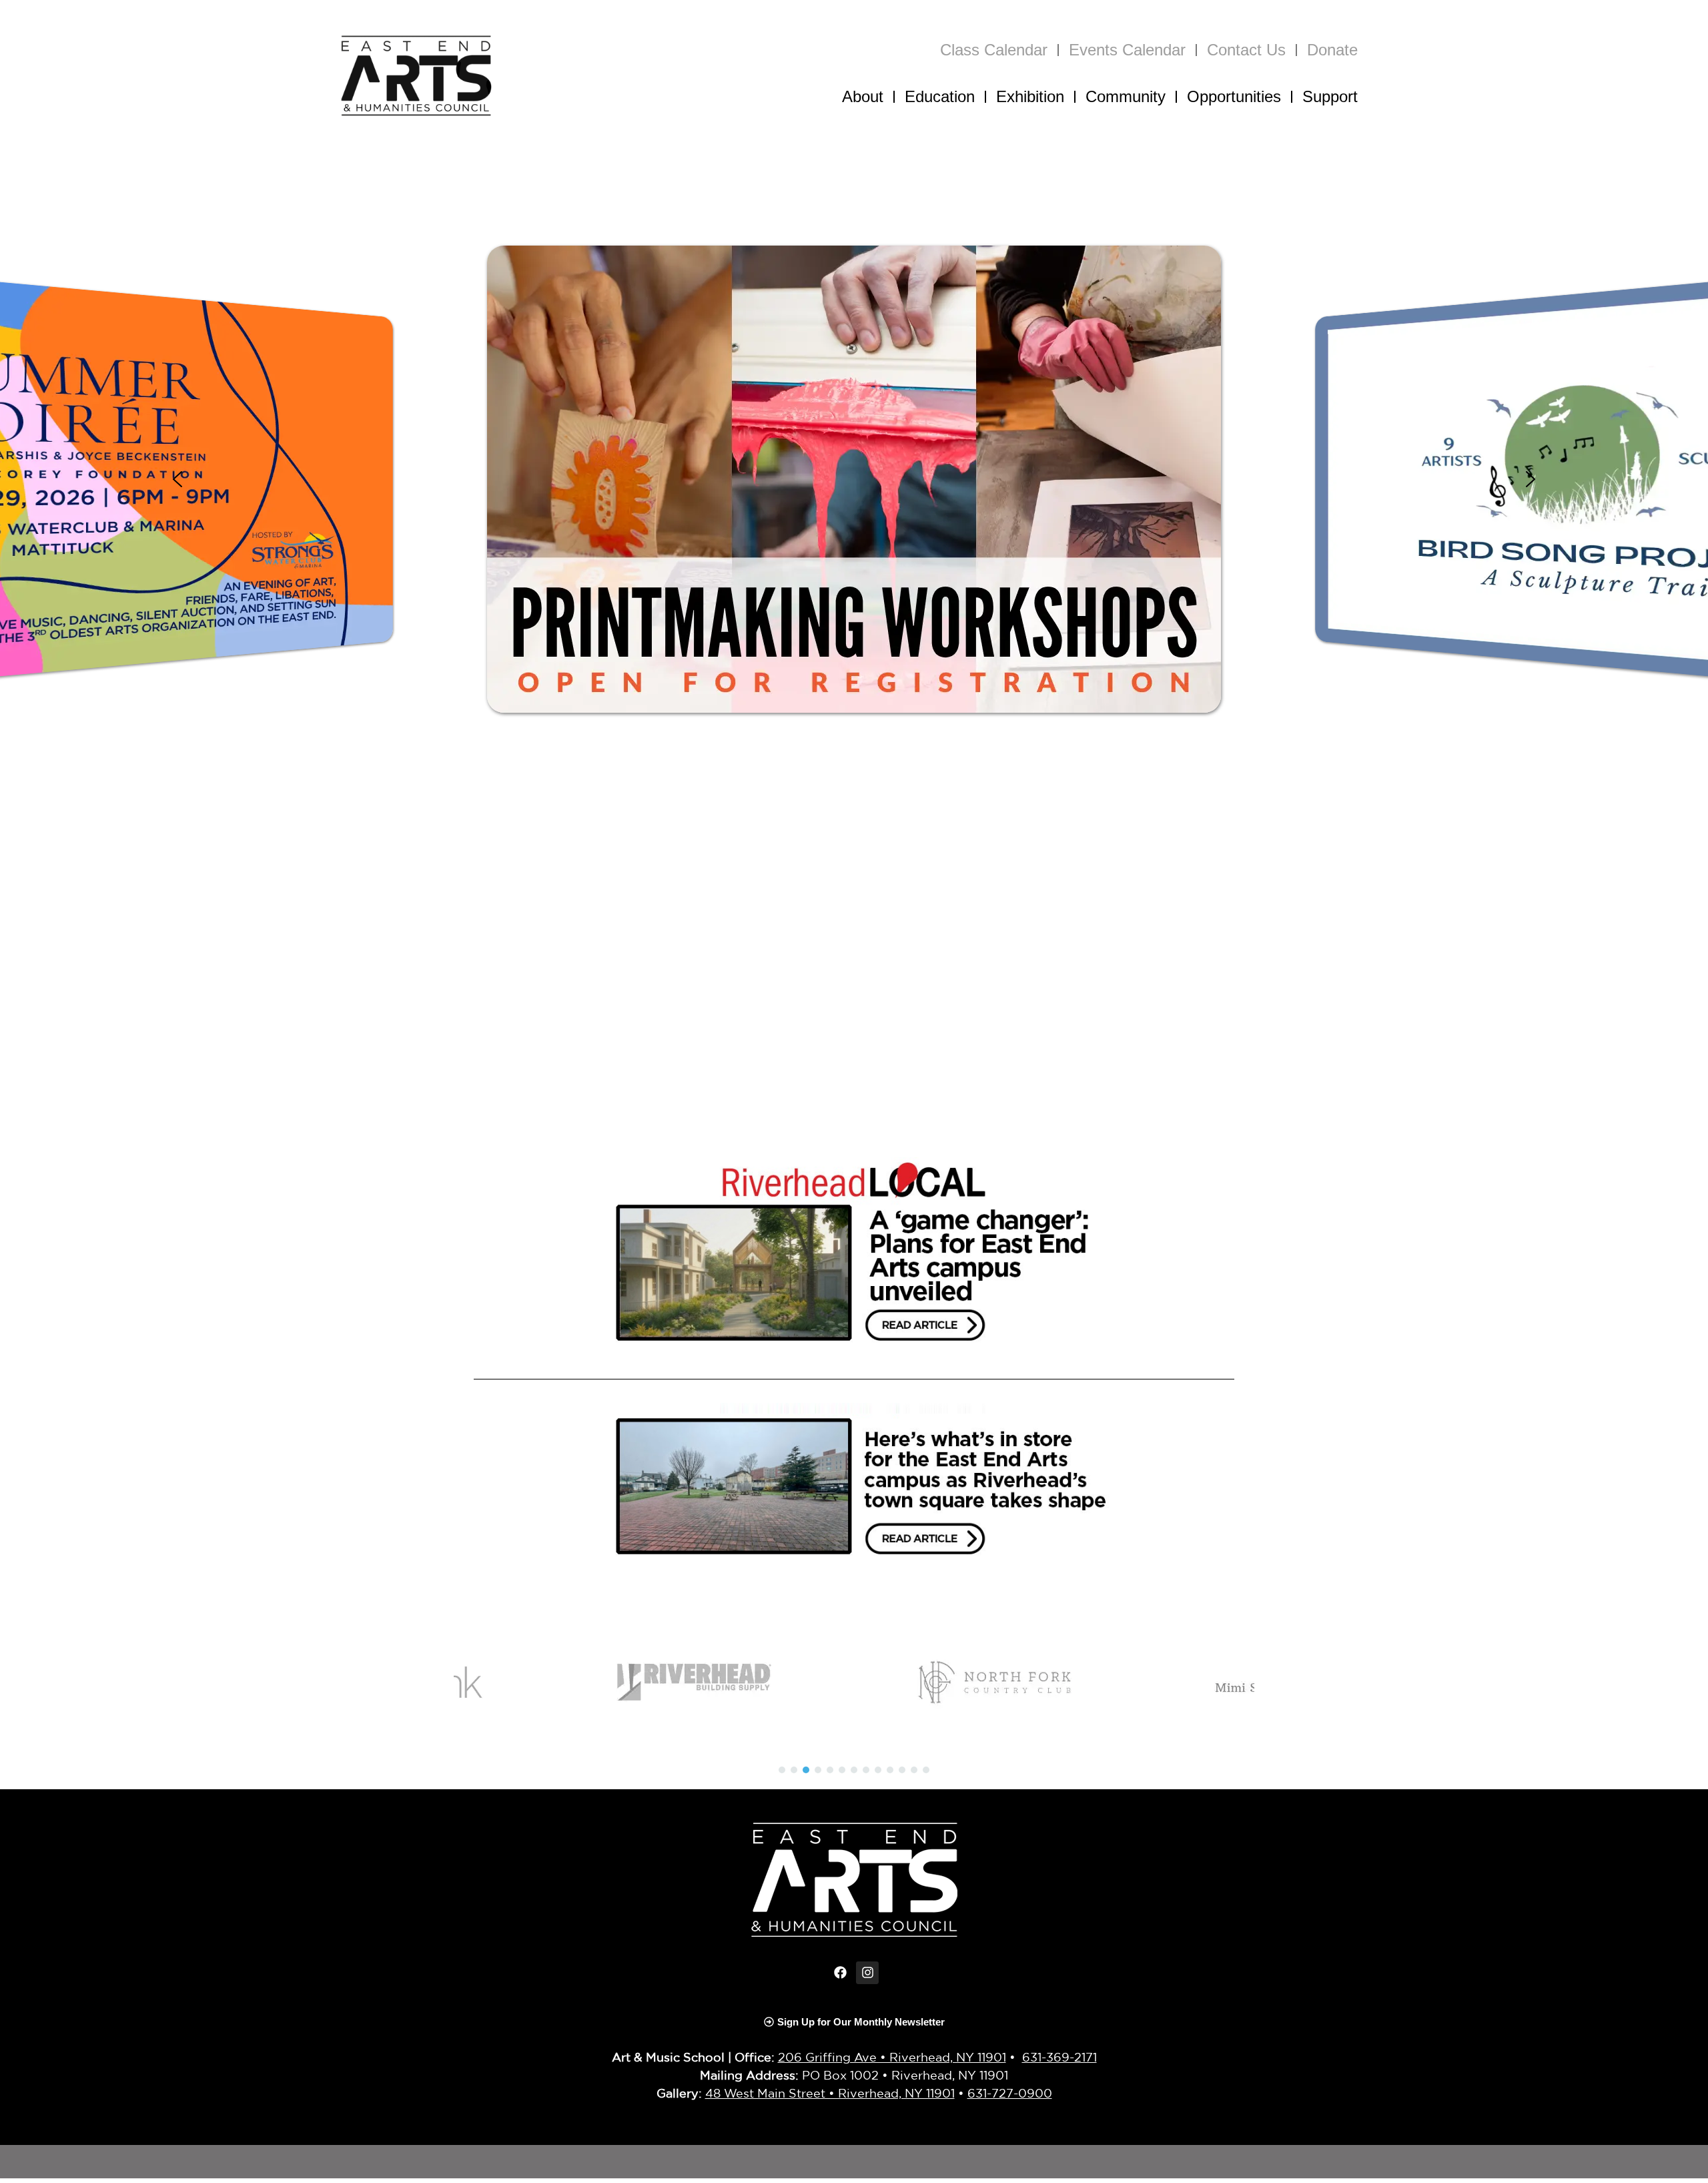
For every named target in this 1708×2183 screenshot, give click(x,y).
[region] (854, 479)
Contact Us (1246, 50)
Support (1330, 96)
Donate (1332, 50)
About (863, 96)
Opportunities (1234, 96)
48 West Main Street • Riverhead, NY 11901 (830, 2093)
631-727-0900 (1010, 2093)
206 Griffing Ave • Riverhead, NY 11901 (892, 2057)
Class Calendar (994, 50)
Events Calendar (1127, 50)
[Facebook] (841, 1973)
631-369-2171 (1059, 2057)
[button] (854, 479)
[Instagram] (867, 1973)
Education (940, 96)
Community (1126, 96)
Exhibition (1030, 96)
